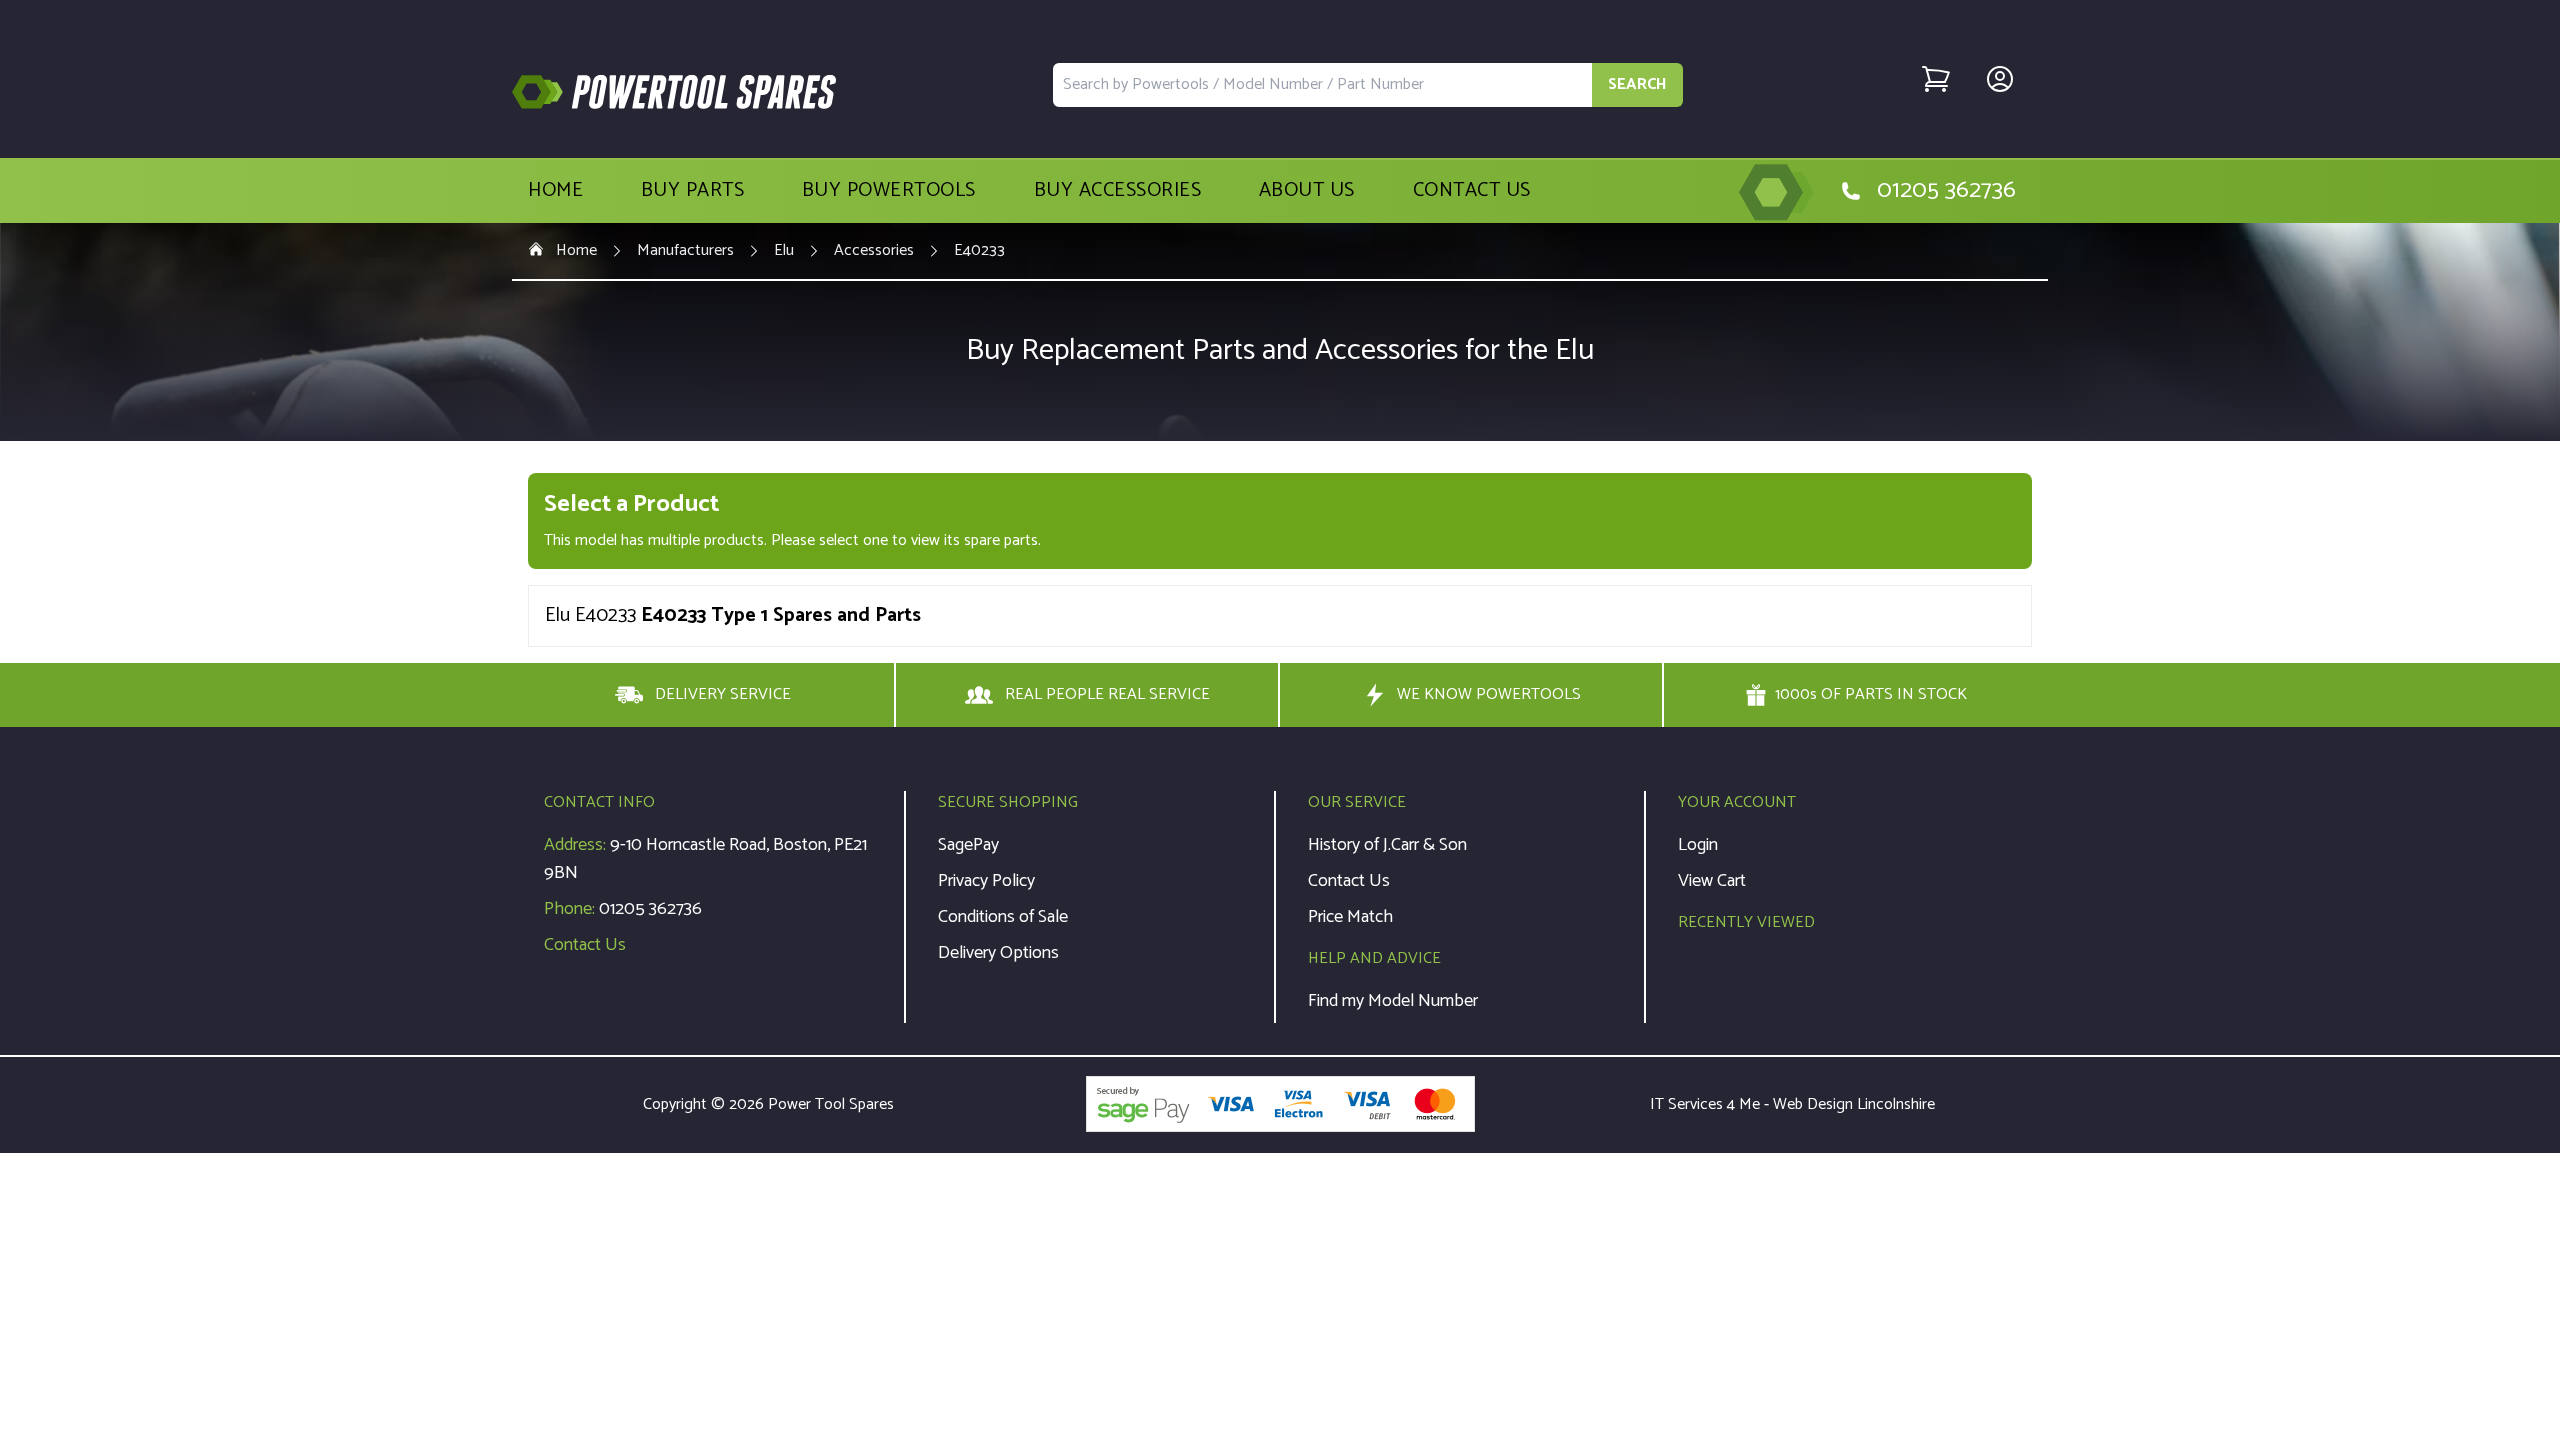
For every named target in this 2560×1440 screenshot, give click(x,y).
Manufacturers (685, 251)
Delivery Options (998, 953)
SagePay (968, 845)
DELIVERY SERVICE (723, 694)
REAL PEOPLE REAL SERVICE (1107, 694)
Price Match (1350, 917)
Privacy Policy (986, 881)
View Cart (1712, 881)
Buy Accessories (1118, 191)
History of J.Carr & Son (1387, 845)
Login (1698, 845)
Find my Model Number (1393, 1001)
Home (555, 191)
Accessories (874, 251)
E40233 (979, 251)
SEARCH (1637, 84)
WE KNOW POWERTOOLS (1489, 694)
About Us (1307, 191)
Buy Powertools (889, 191)
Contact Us (1472, 191)
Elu (784, 251)
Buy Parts (693, 191)
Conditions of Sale (1003, 917)
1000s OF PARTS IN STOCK (1871, 695)
